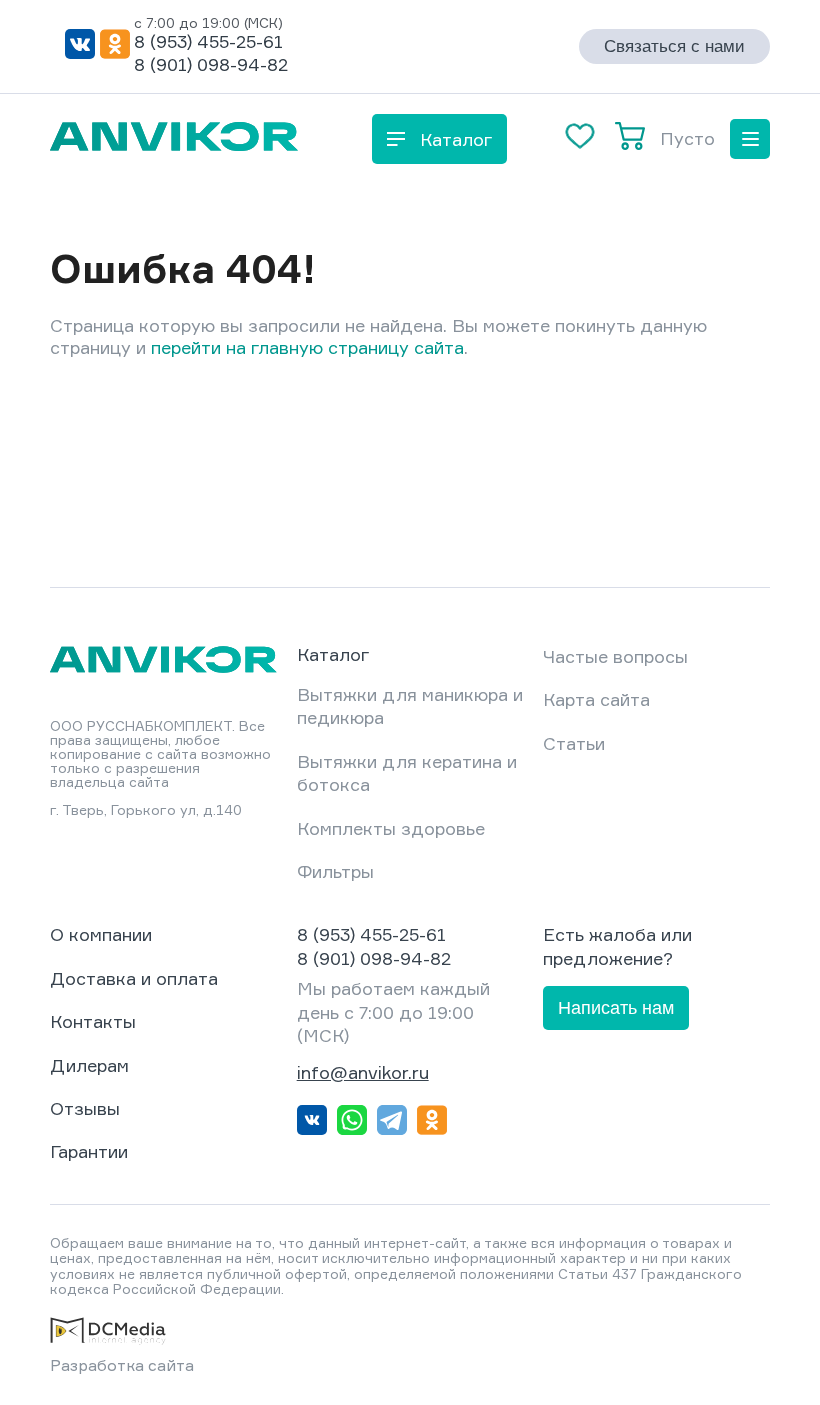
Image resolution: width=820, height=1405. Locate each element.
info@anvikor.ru (363, 1072)
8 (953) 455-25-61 (208, 41)
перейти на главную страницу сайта (307, 347)
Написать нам (616, 1008)
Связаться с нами (674, 46)
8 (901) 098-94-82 (211, 64)
